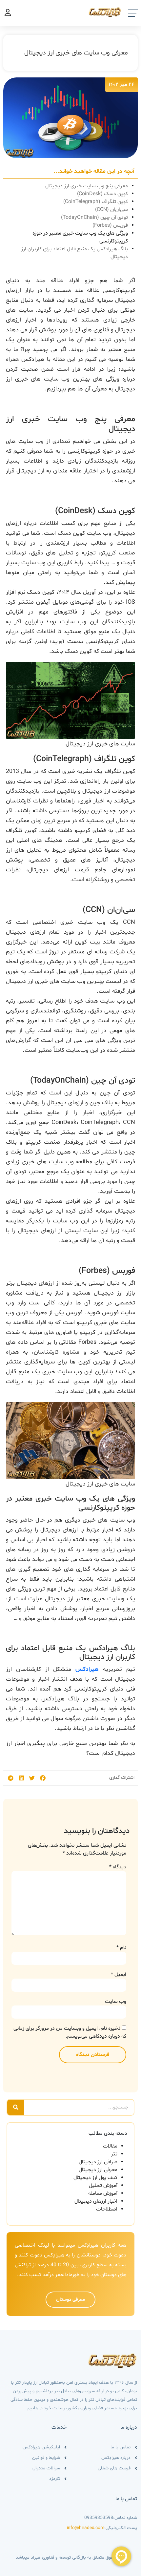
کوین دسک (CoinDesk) (102, 194)
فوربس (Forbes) (110, 225)
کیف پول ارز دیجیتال (95, 2178)
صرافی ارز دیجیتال (98, 2162)
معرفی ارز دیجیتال (98, 2170)
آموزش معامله (103, 2193)
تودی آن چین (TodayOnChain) (94, 218)
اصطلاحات (107, 2209)
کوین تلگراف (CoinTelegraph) (96, 202)
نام (121, 1948)
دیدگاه (118, 1867)
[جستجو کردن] (16, 2107)
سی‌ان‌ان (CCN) (111, 210)
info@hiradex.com (86, 2528)
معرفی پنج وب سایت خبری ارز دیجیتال (87, 186)
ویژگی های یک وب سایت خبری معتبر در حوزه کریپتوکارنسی (80, 237)
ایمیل (119, 1975)
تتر (114, 2154)
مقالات (110, 2146)
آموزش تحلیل (103, 2186)
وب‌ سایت (116, 2002)
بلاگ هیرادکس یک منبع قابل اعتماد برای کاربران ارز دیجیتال (74, 253)
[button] (43, 1778)
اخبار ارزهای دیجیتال (96, 2201)
